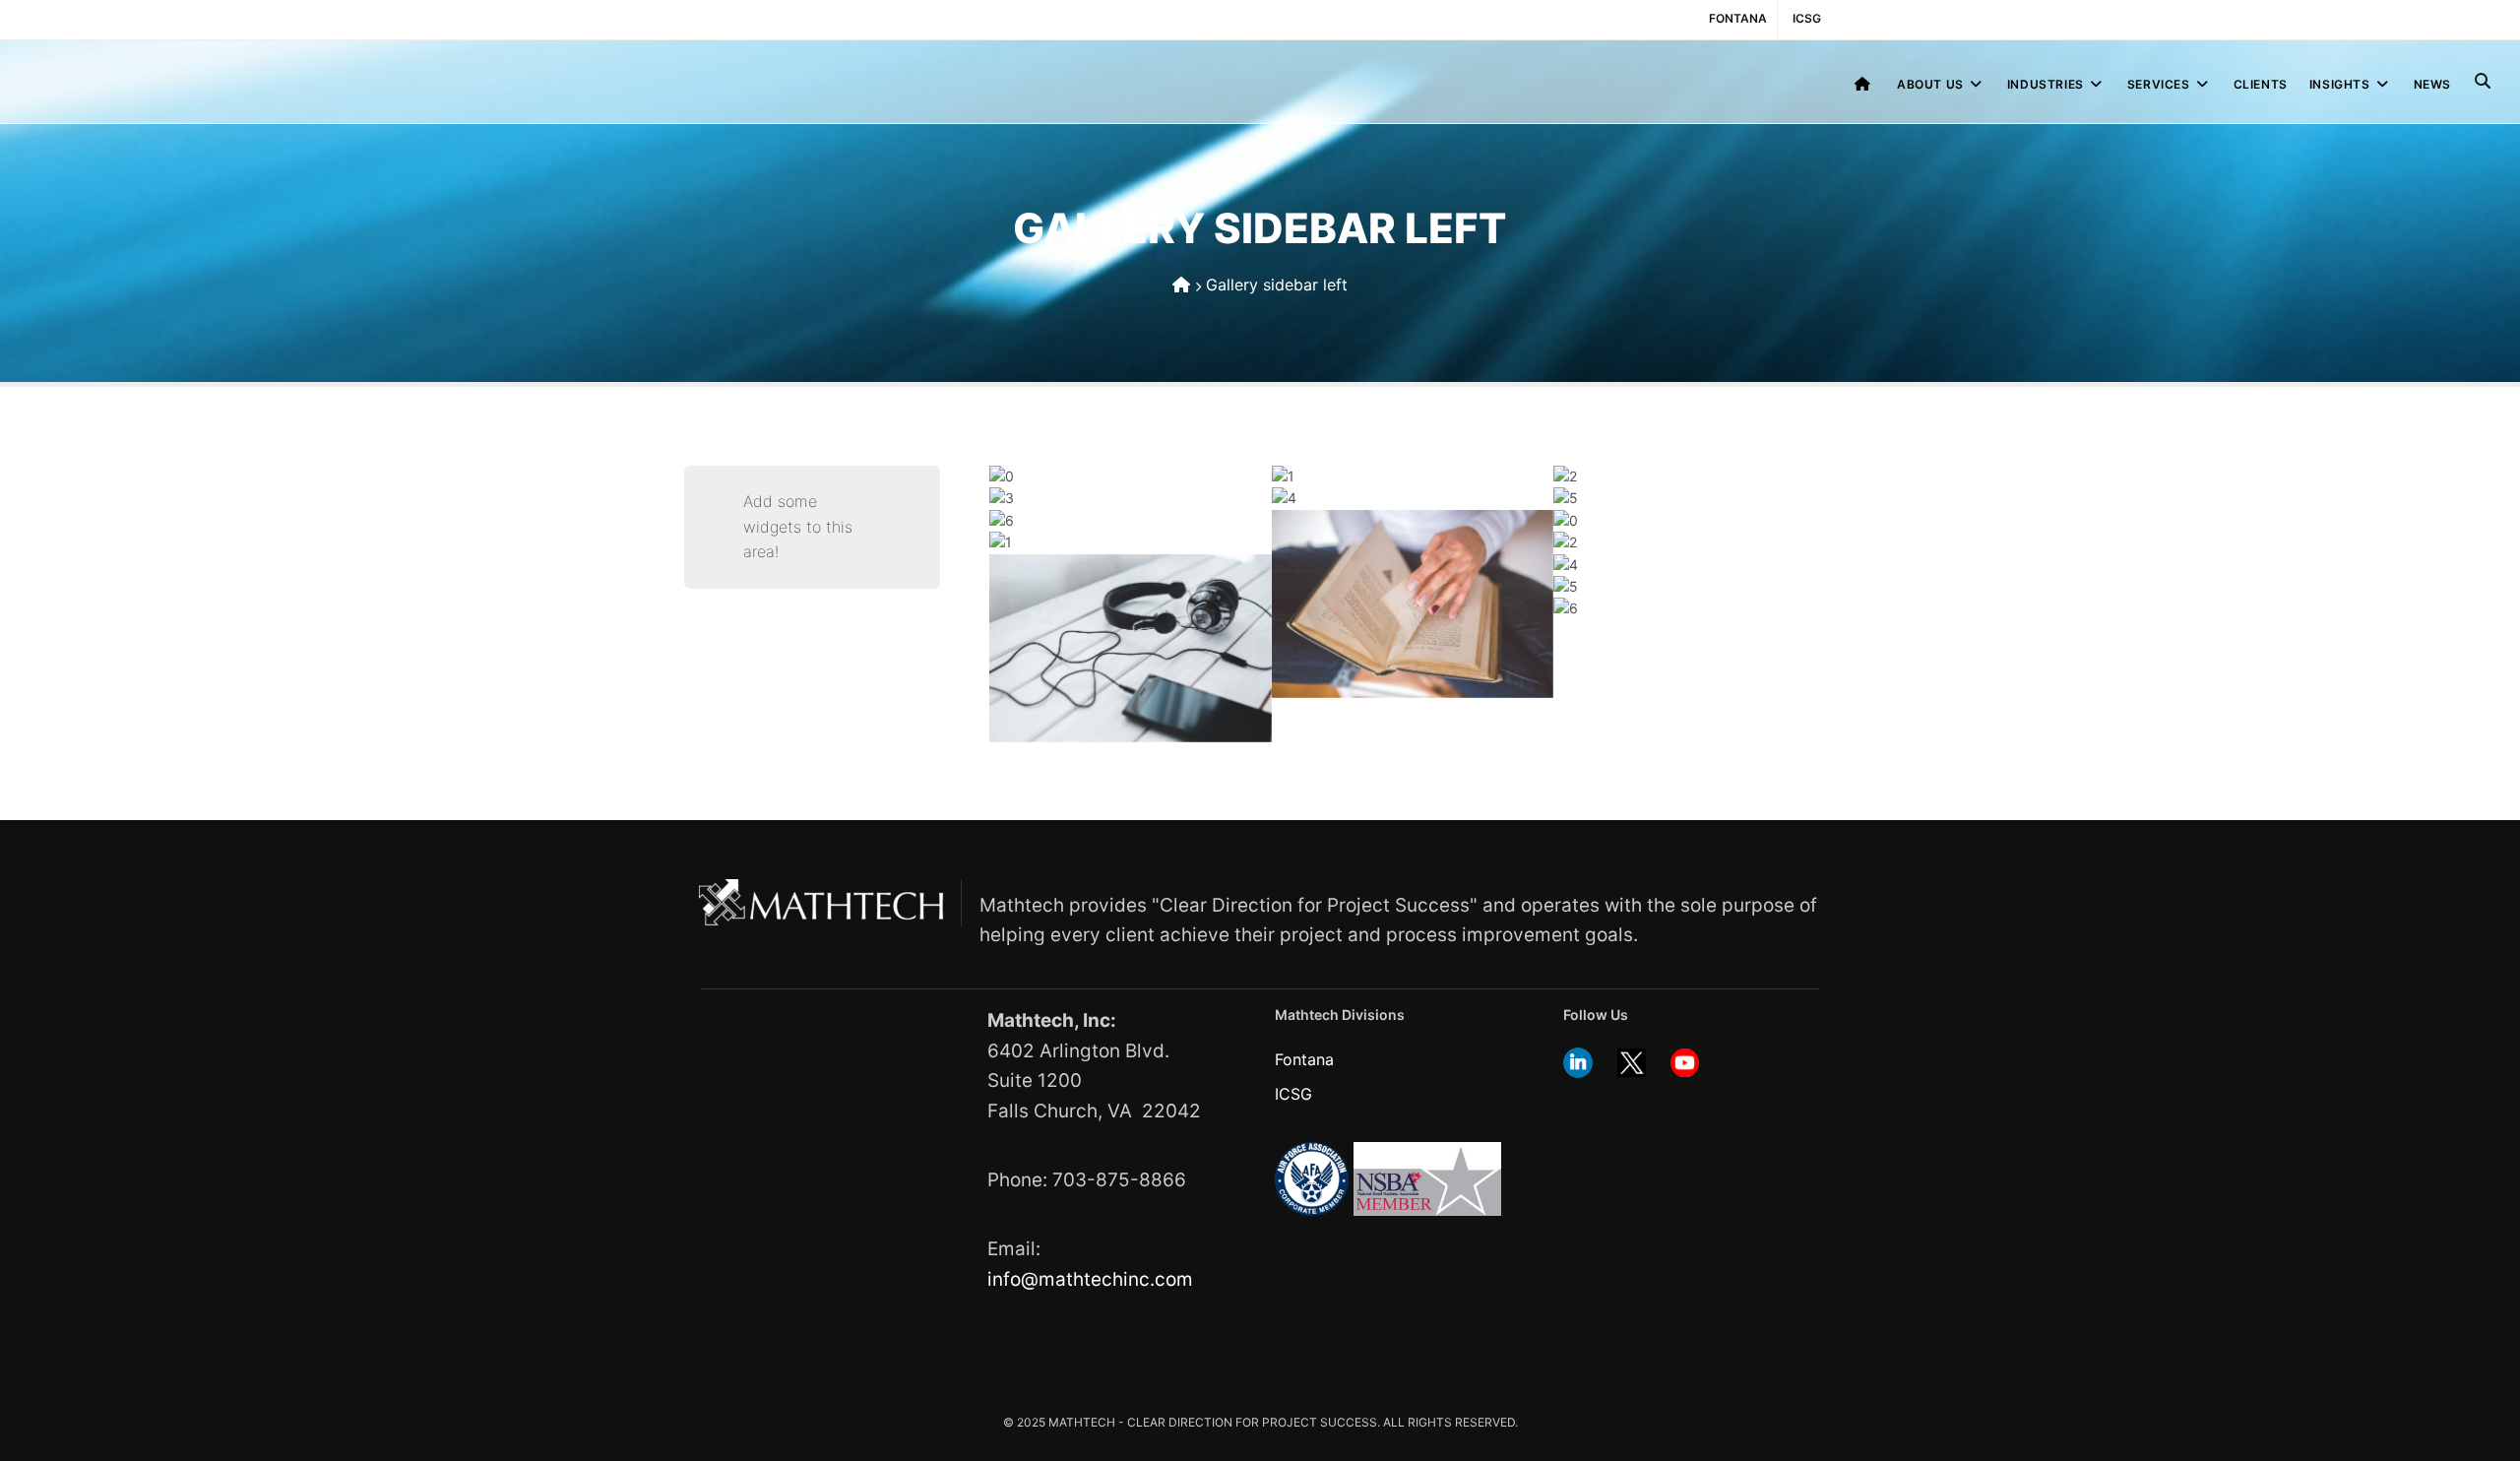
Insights (2340, 84)
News (2432, 84)
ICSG (1807, 18)
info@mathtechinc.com (1090, 1279)
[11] (1130, 653)
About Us (1930, 84)
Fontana (1738, 18)
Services (2159, 84)
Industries (2046, 84)
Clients (2261, 84)
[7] (1413, 609)
